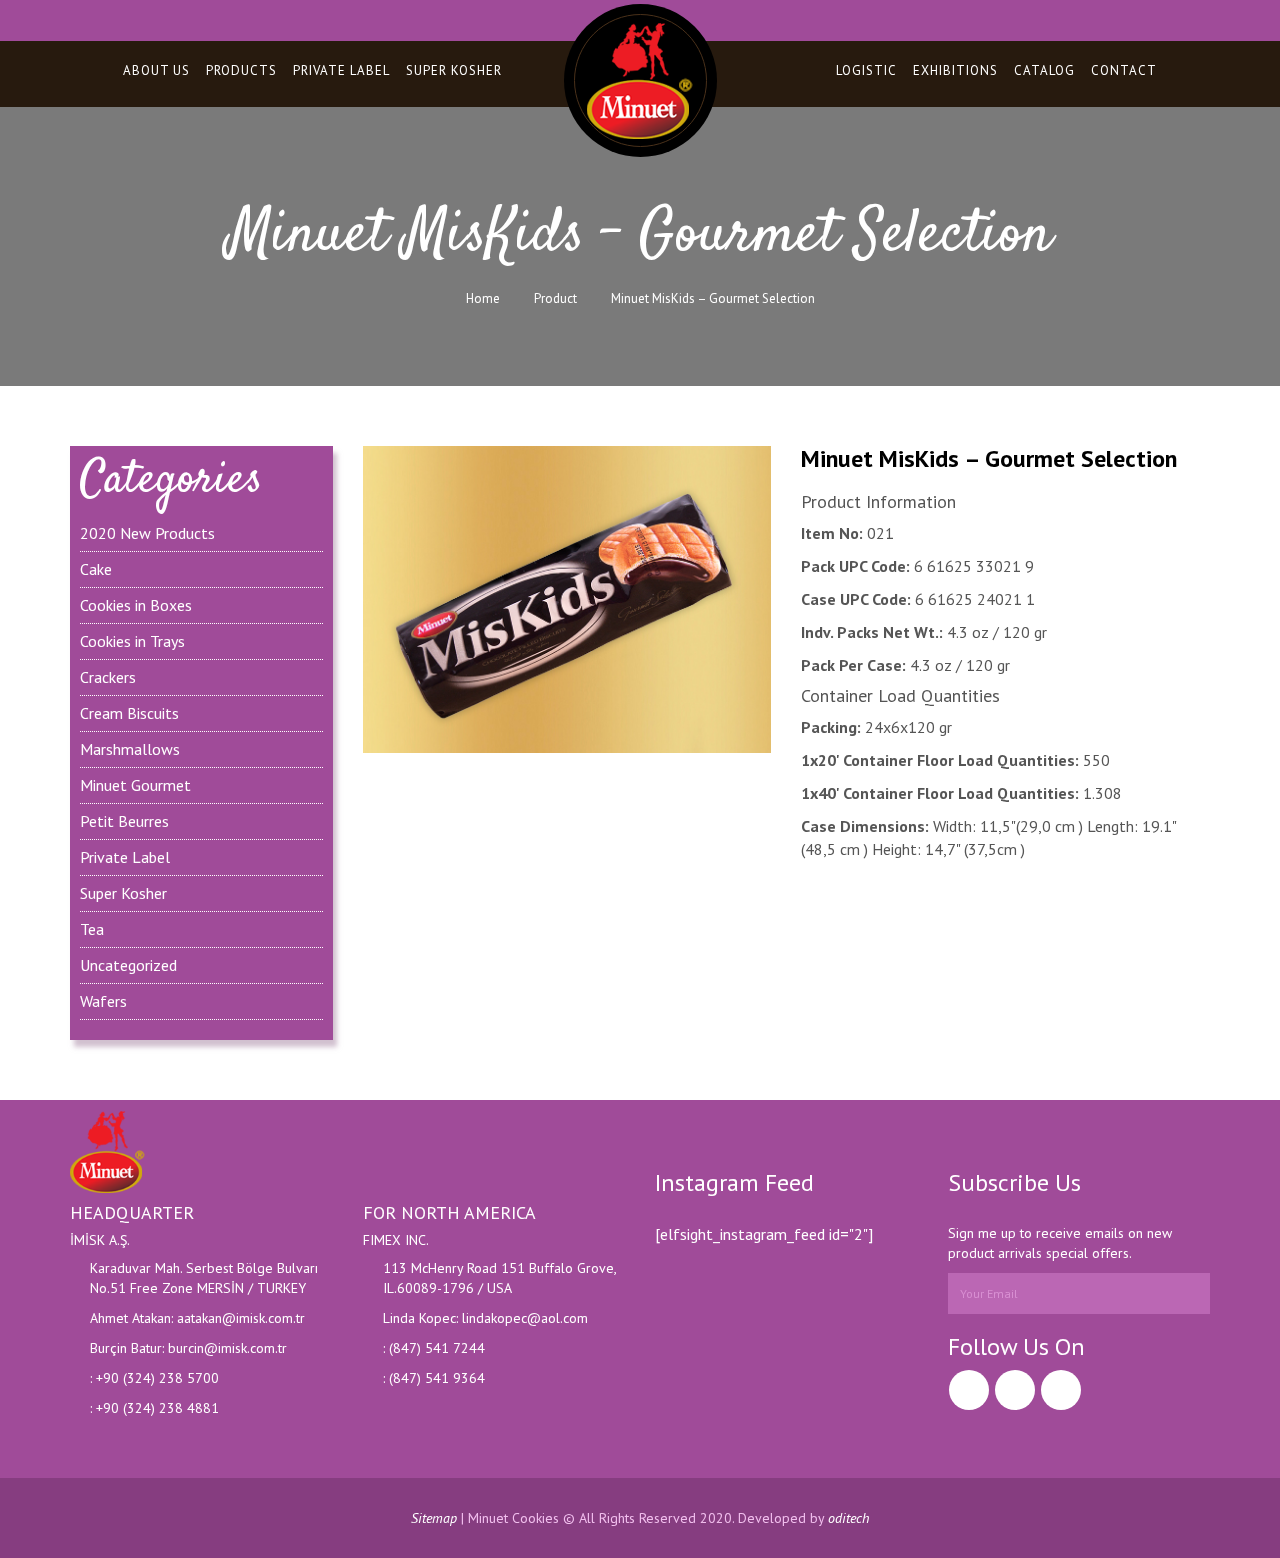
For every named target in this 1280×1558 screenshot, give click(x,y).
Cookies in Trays (132, 641)
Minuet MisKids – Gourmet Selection (713, 298)
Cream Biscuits (129, 713)
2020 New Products (147, 533)
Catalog (1044, 70)
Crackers (108, 677)
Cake (96, 569)
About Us (156, 70)
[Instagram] (1015, 1390)
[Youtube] (1061, 1390)
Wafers (103, 1001)
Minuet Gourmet (135, 785)
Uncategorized (128, 965)
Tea (92, 929)
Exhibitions (955, 70)
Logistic (866, 70)
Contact (1124, 70)
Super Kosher (454, 70)
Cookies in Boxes (136, 605)
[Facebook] (969, 1390)
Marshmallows (130, 749)
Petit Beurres (124, 821)
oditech (848, 1518)
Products (241, 70)
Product (555, 298)
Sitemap (434, 1518)
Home (483, 298)
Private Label (341, 70)
